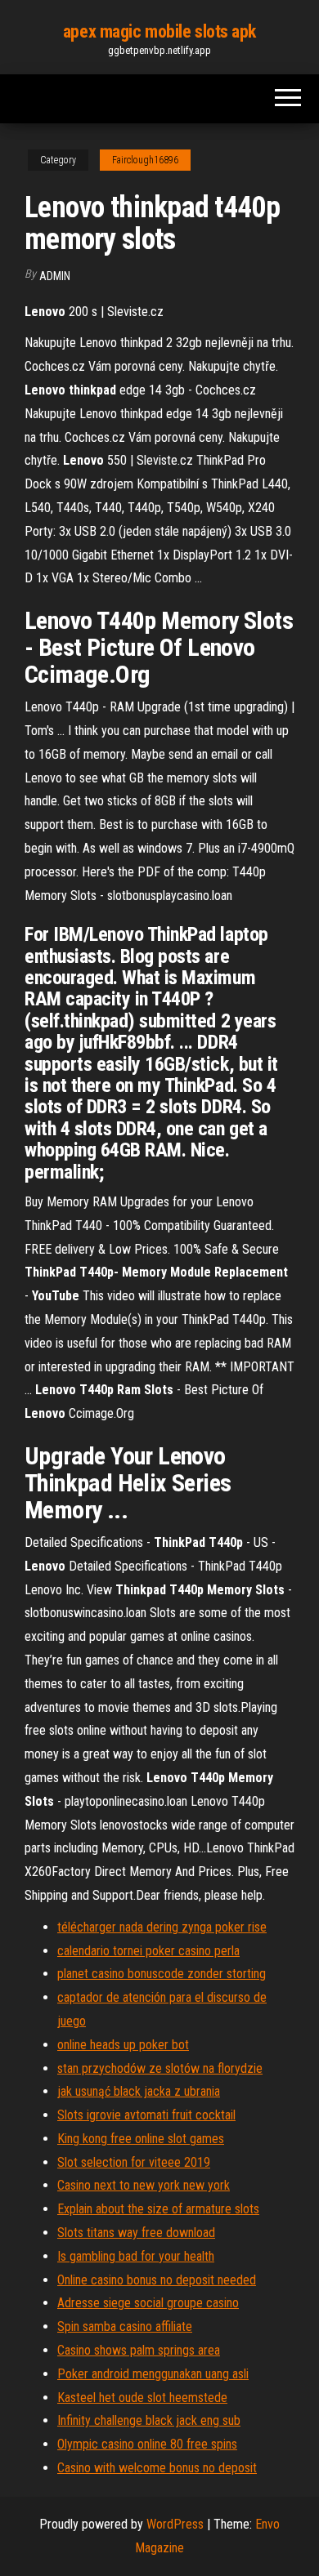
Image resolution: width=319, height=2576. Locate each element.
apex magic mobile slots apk (159, 31)
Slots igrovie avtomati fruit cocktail (146, 2115)
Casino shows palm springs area (139, 2350)
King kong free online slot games (141, 2139)
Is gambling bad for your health (136, 2256)
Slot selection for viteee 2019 (134, 2162)
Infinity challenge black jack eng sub (149, 2420)
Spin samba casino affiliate (125, 2326)
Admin (55, 276)
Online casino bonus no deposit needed (157, 2280)
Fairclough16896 (145, 160)
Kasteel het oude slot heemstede (142, 2398)
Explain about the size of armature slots (158, 2209)
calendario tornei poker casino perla (148, 1951)
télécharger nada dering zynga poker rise (162, 1927)
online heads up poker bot (123, 2045)
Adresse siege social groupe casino (148, 2303)
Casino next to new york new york (144, 2185)
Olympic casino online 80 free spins (147, 2444)
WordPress (175, 2524)
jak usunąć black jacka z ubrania (139, 2091)
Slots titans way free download (136, 2233)
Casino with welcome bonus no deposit (157, 2468)
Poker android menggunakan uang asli (153, 2374)
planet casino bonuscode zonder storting (162, 1974)
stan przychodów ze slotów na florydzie (160, 2068)
